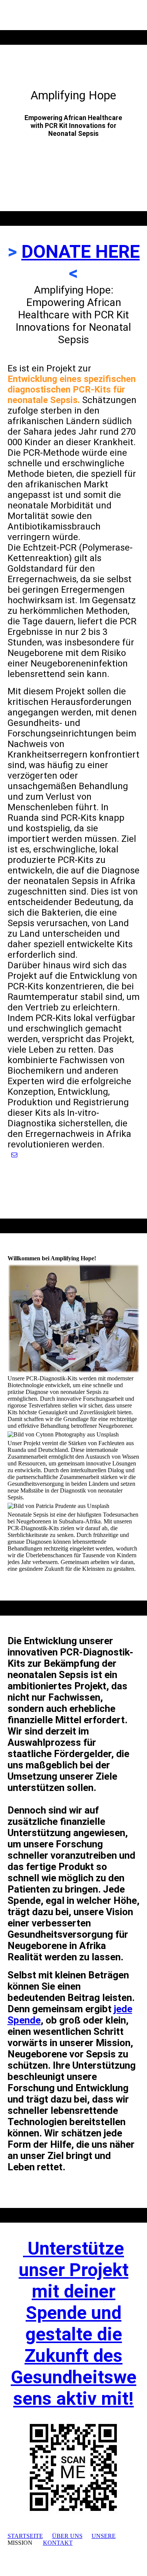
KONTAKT (58, 2543)
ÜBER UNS (67, 2536)
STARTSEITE (25, 2536)
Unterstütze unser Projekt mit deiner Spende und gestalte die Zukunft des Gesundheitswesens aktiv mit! (74, 2323)
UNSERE (104, 2536)
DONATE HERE (81, 252)
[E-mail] (14, 1155)
